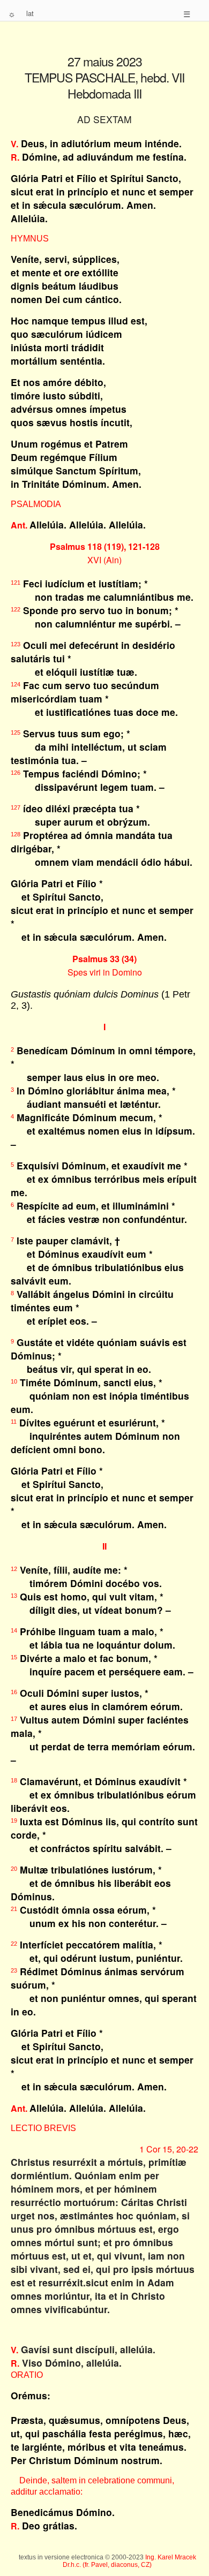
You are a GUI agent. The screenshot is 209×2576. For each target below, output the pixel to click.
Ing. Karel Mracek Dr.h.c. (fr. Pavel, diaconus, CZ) (129, 2561)
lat (30, 13)
